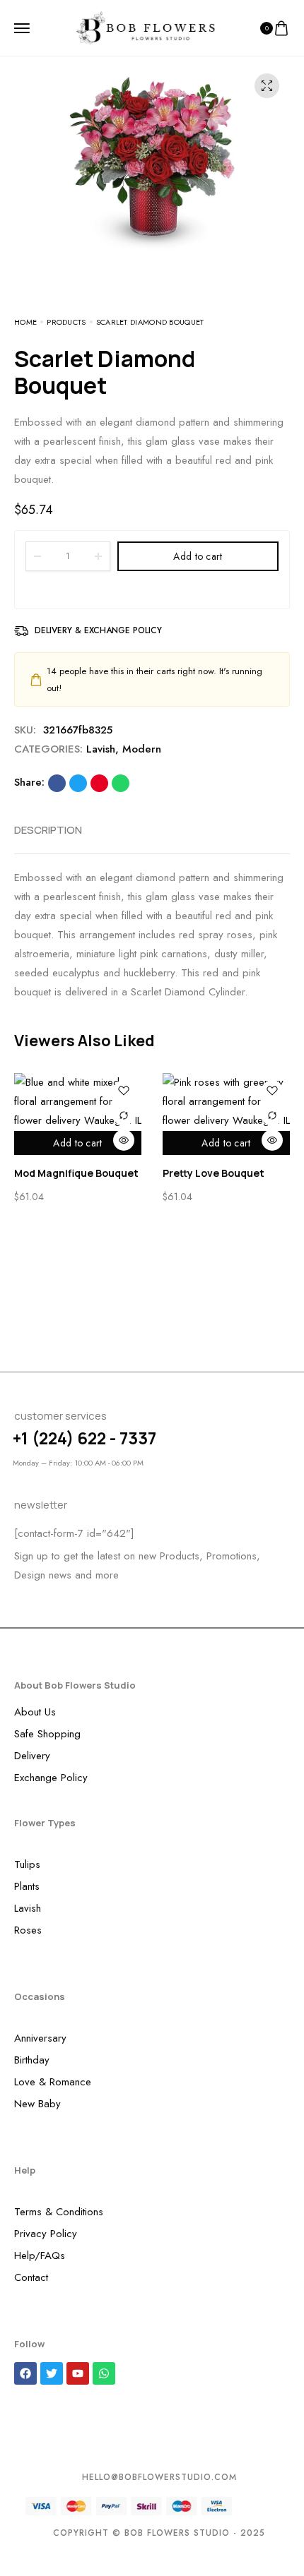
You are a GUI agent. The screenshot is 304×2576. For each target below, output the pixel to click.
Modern (142, 749)
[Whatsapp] (104, 2373)
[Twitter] (52, 2373)
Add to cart (198, 556)
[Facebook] (25, 2373)
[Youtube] (78, 2373)
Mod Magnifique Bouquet (76, 1173)
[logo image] (146, 27)
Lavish (101, 749)
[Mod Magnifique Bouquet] (78, 1102)
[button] (270, 1041)
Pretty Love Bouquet (214, 1173)
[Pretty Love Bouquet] (226, 1102)
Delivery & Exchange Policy (98, 630)
